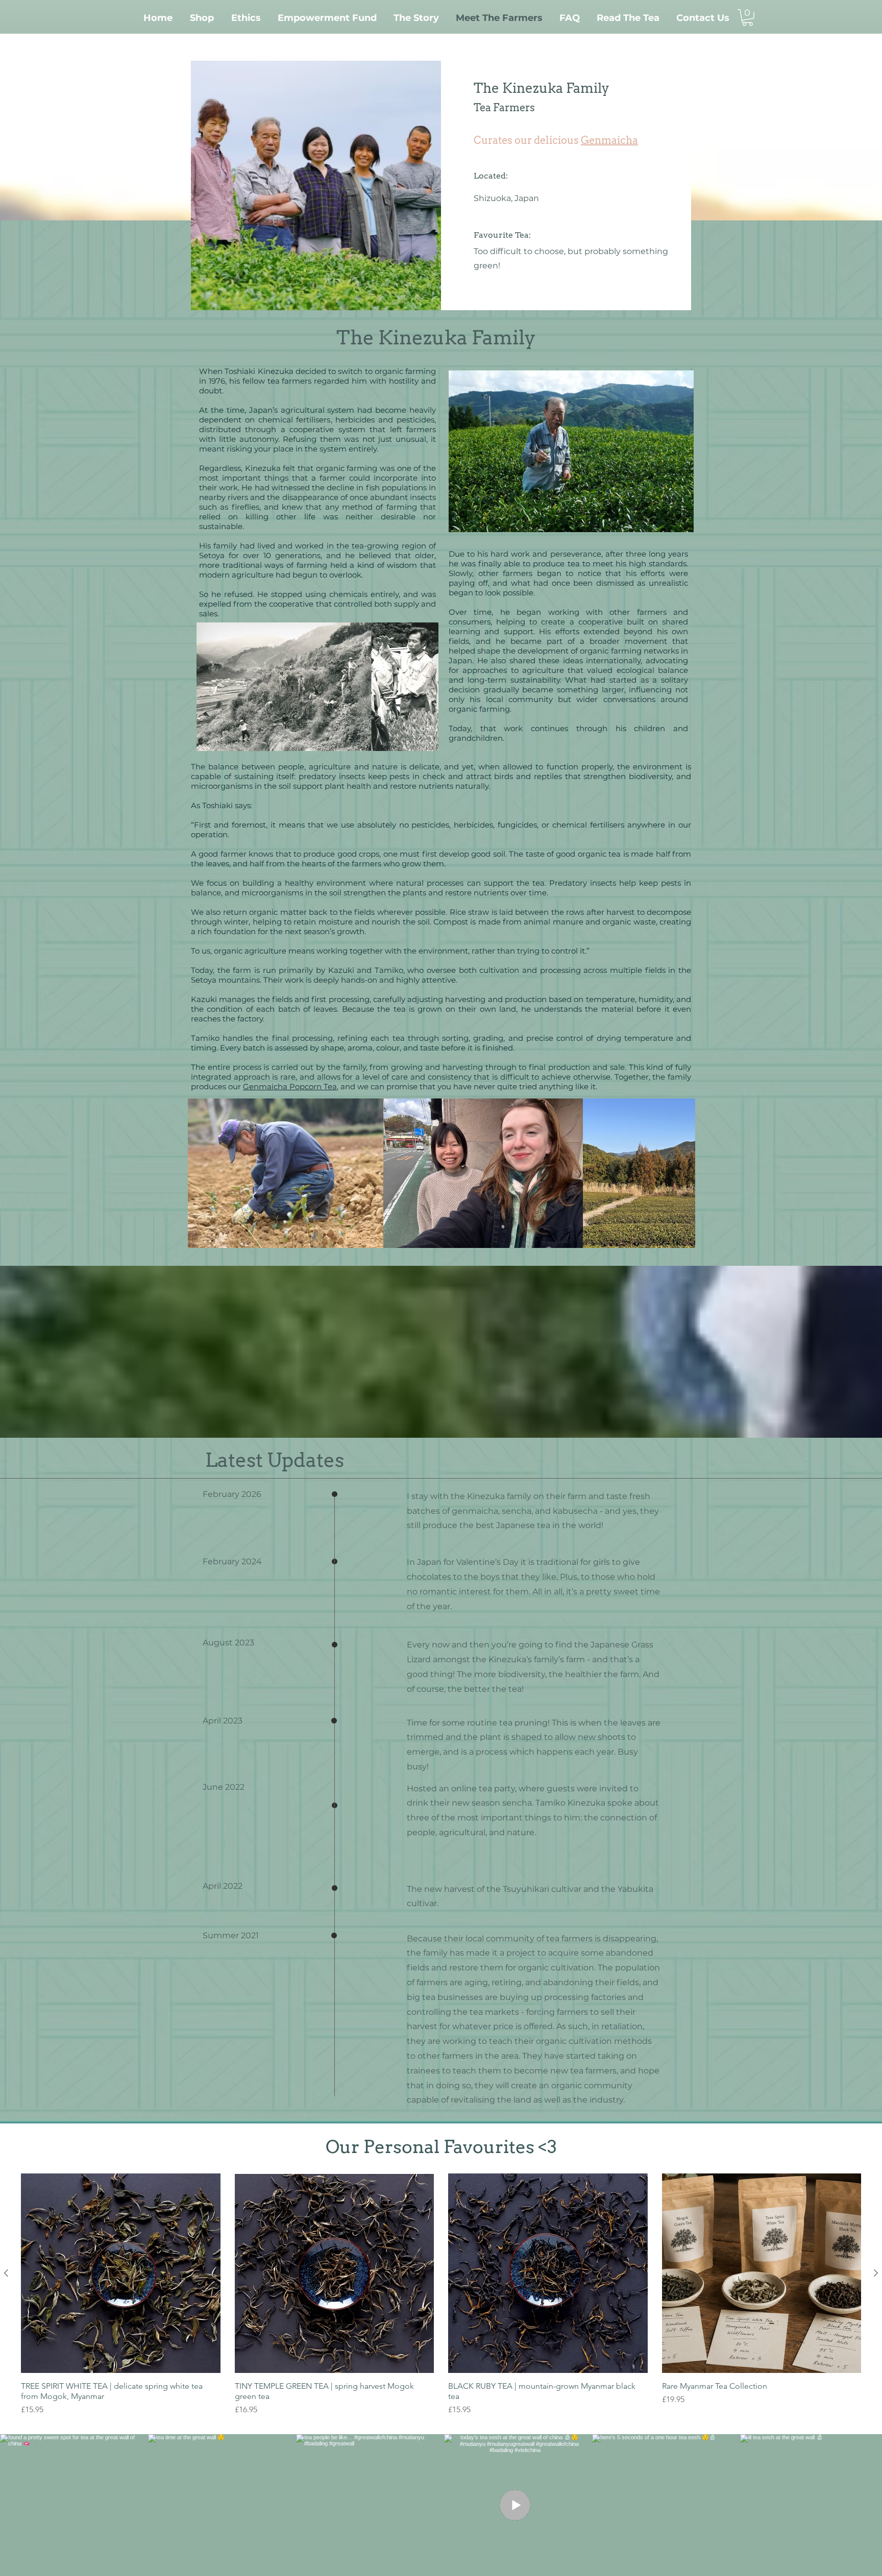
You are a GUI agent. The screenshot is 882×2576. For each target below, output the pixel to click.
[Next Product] (876, 2273)
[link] (748, 18)
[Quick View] (121, 2273)
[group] (441, 2295)
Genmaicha (609, 140)
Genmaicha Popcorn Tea (290, 1086)
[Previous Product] (6, 2273)
